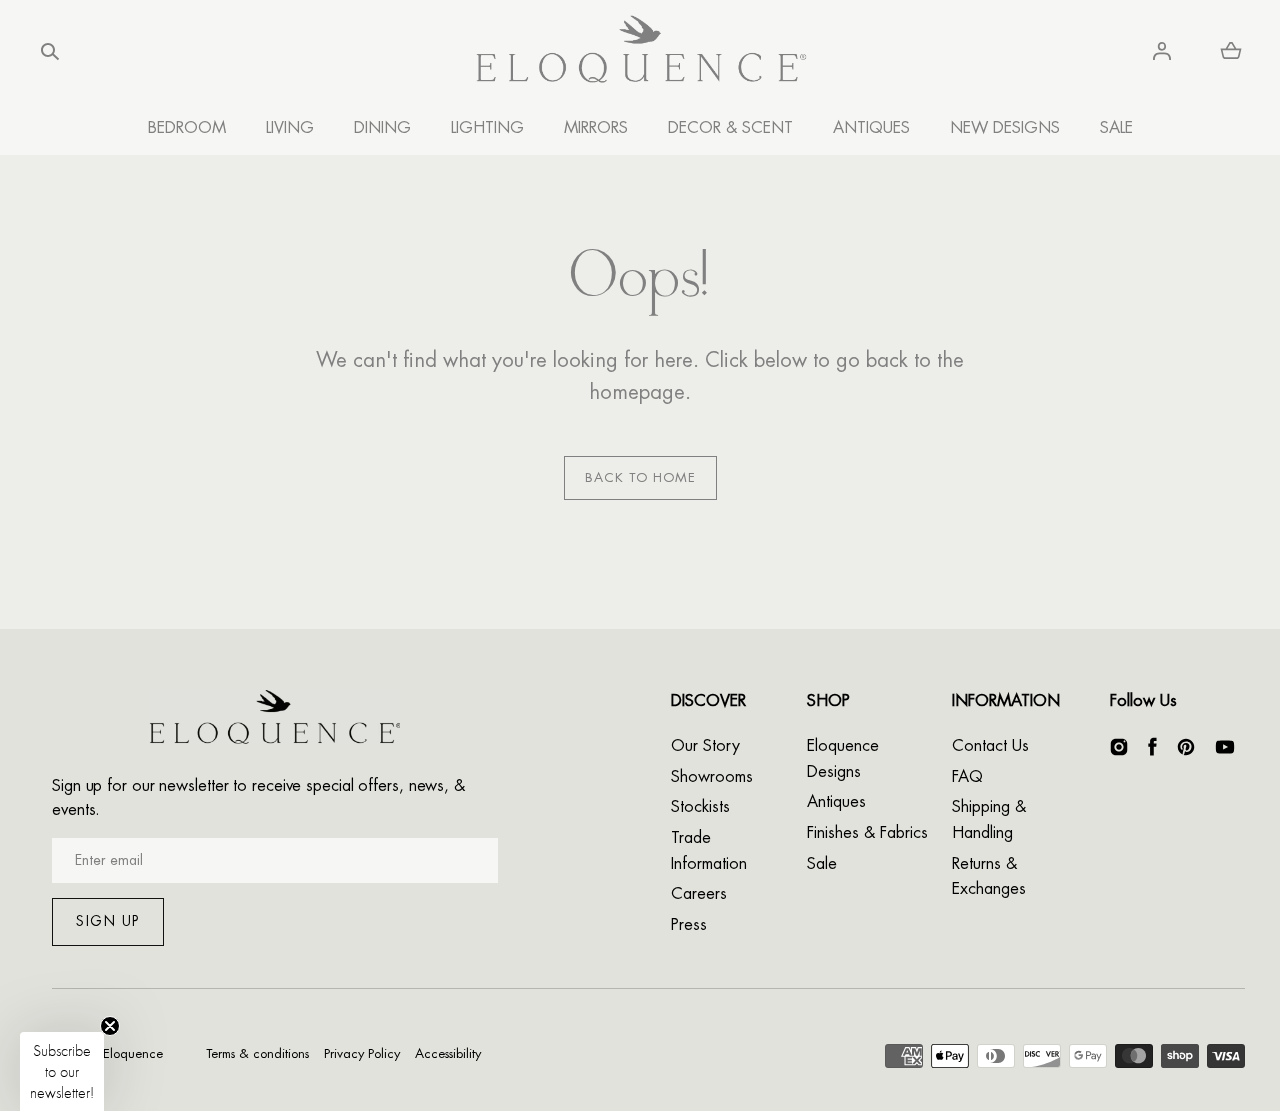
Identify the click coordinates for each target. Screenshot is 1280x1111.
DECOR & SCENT (730, 128)
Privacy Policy (362, 1053)
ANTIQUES (871, 128)
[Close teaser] (110, 1026)
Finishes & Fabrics (867, 833)
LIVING (290, 128)
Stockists (700, 807)
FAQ (967, 777)
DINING (382, 128)
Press (689, 925)
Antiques (836, 802)
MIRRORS (596, 128)
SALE (1116, 128)
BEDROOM (187, 128)
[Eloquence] (640, 51)
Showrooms (712, 777)
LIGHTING (487, 128)
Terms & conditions (257, 1053)
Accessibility (448, 1053)
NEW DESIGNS (1005, 128)
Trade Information (709, 851)
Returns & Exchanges (989, 877)
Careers (699, 894)
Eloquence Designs (843, 759)
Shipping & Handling (989, 820)
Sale (822, 864)
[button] (50, 51)
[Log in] (1162, 51)
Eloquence (133, 1053)
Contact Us (990, 746)
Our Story (705, 746)
